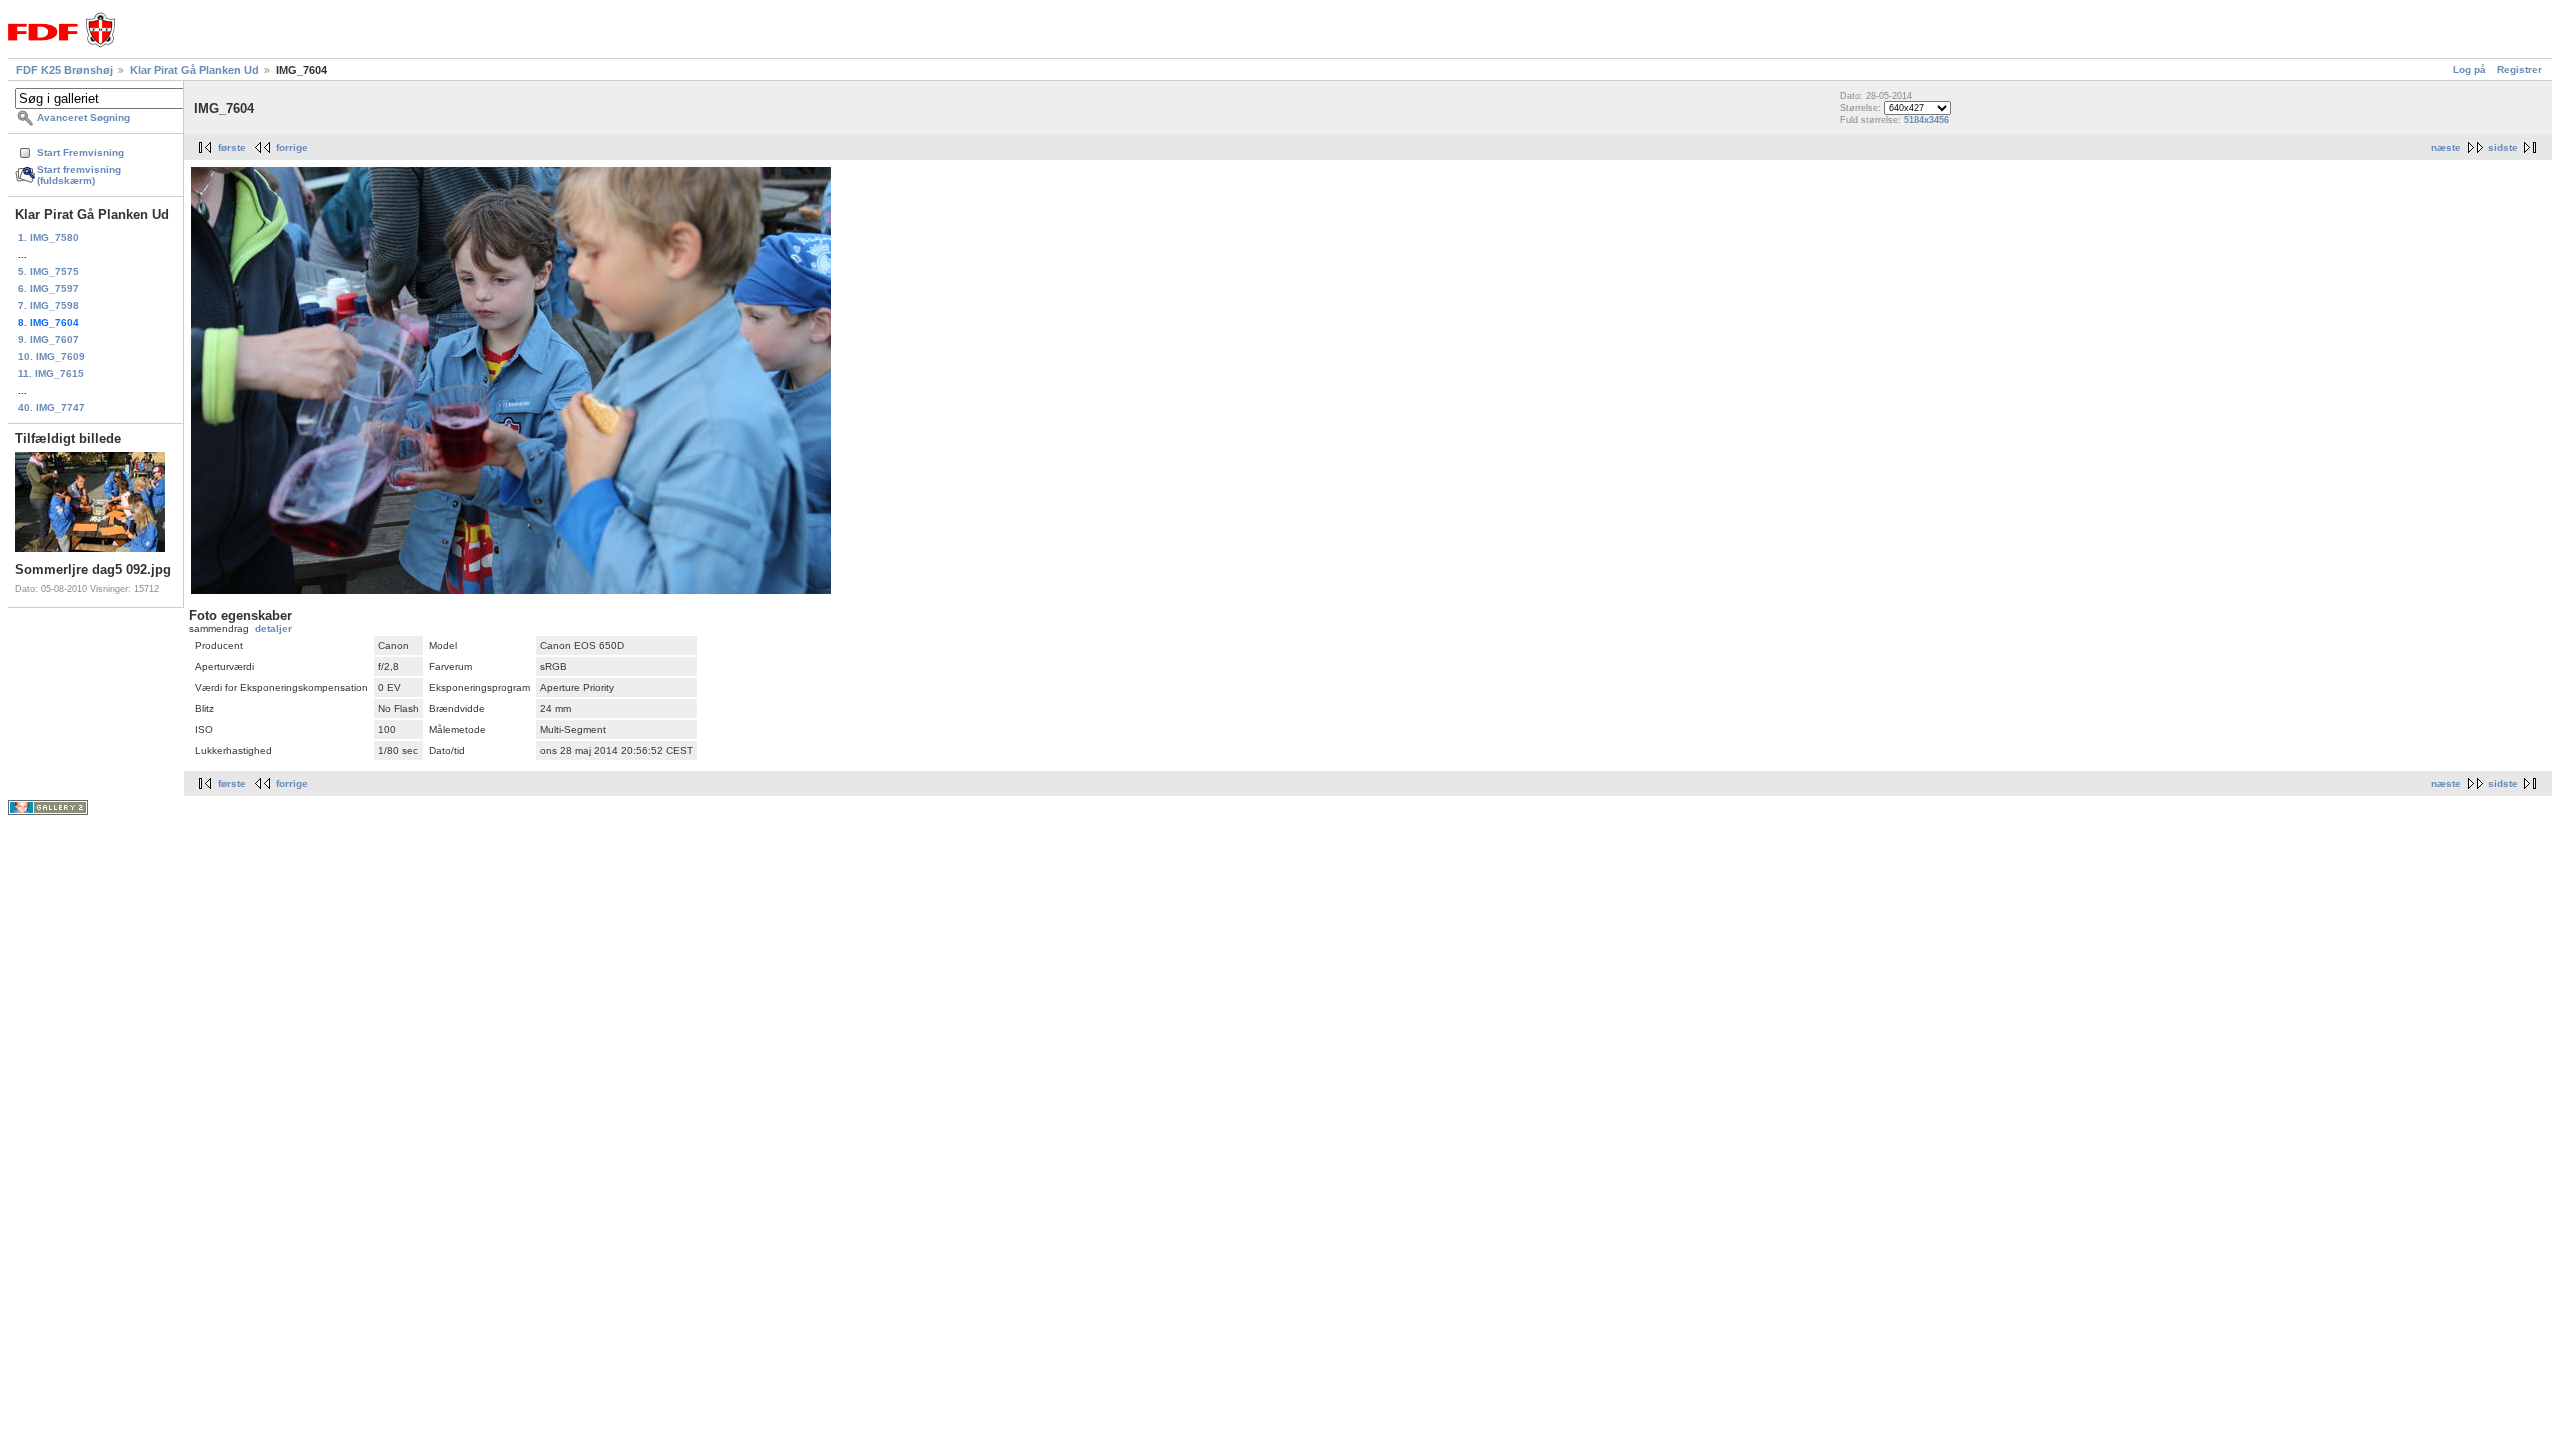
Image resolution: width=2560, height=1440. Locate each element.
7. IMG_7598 (48, 305)
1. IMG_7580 (48, 237)
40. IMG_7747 (51, 407)
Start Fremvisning (80, 152)
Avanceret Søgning (83, 117)
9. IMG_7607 (48, 339)
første (232, 147)
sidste (2503, 147)
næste (2446, 147)
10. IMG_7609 (51, 356)
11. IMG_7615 (51, 373)
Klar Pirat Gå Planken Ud (194, 70)
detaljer (273, 628)
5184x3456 (1926, 120)
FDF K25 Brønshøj (64, 70)
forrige (292, 147)
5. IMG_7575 (48, 271)
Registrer (2519, 69)
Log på (2469, 69)
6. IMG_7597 (48, 288)
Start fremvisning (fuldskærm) (79, 175)
